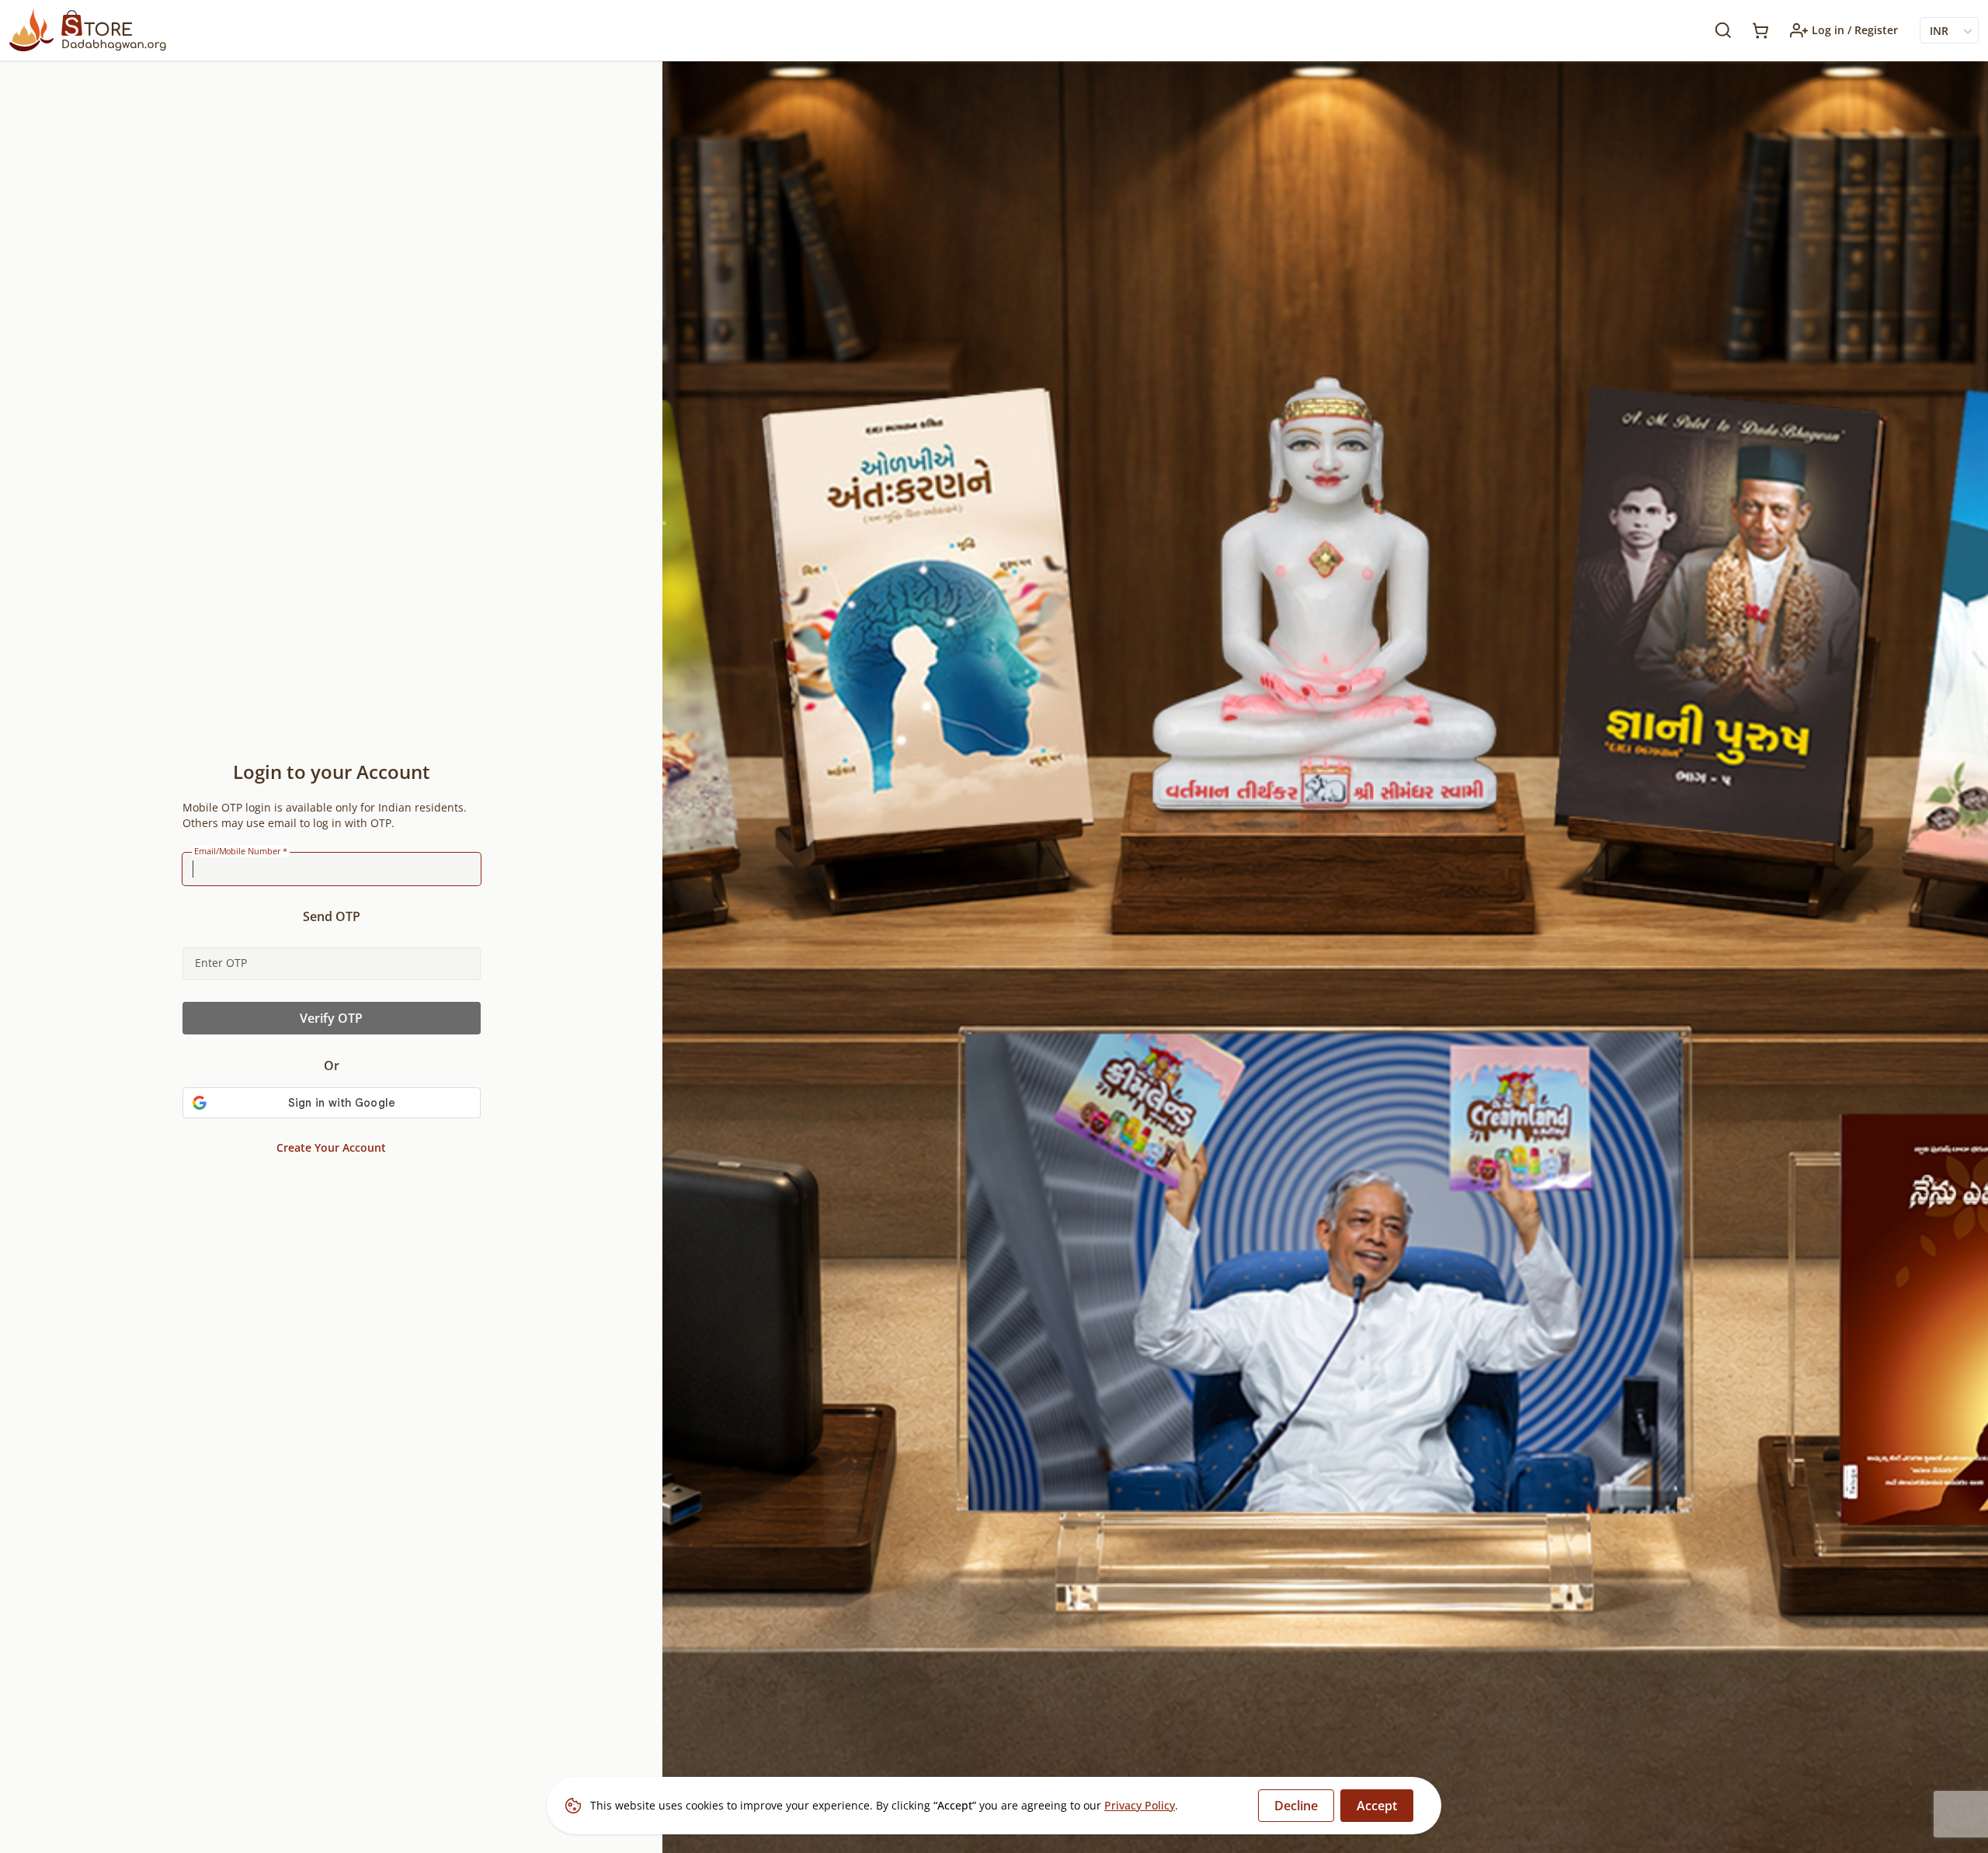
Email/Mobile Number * (241, 851)
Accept (1377, 1806)
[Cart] (1760, 31)
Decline (1296, 1806)
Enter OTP (221, 963)
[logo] (88, 30)
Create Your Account (331, 1147)
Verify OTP (331, 1018)
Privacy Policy (1140, 1805)
